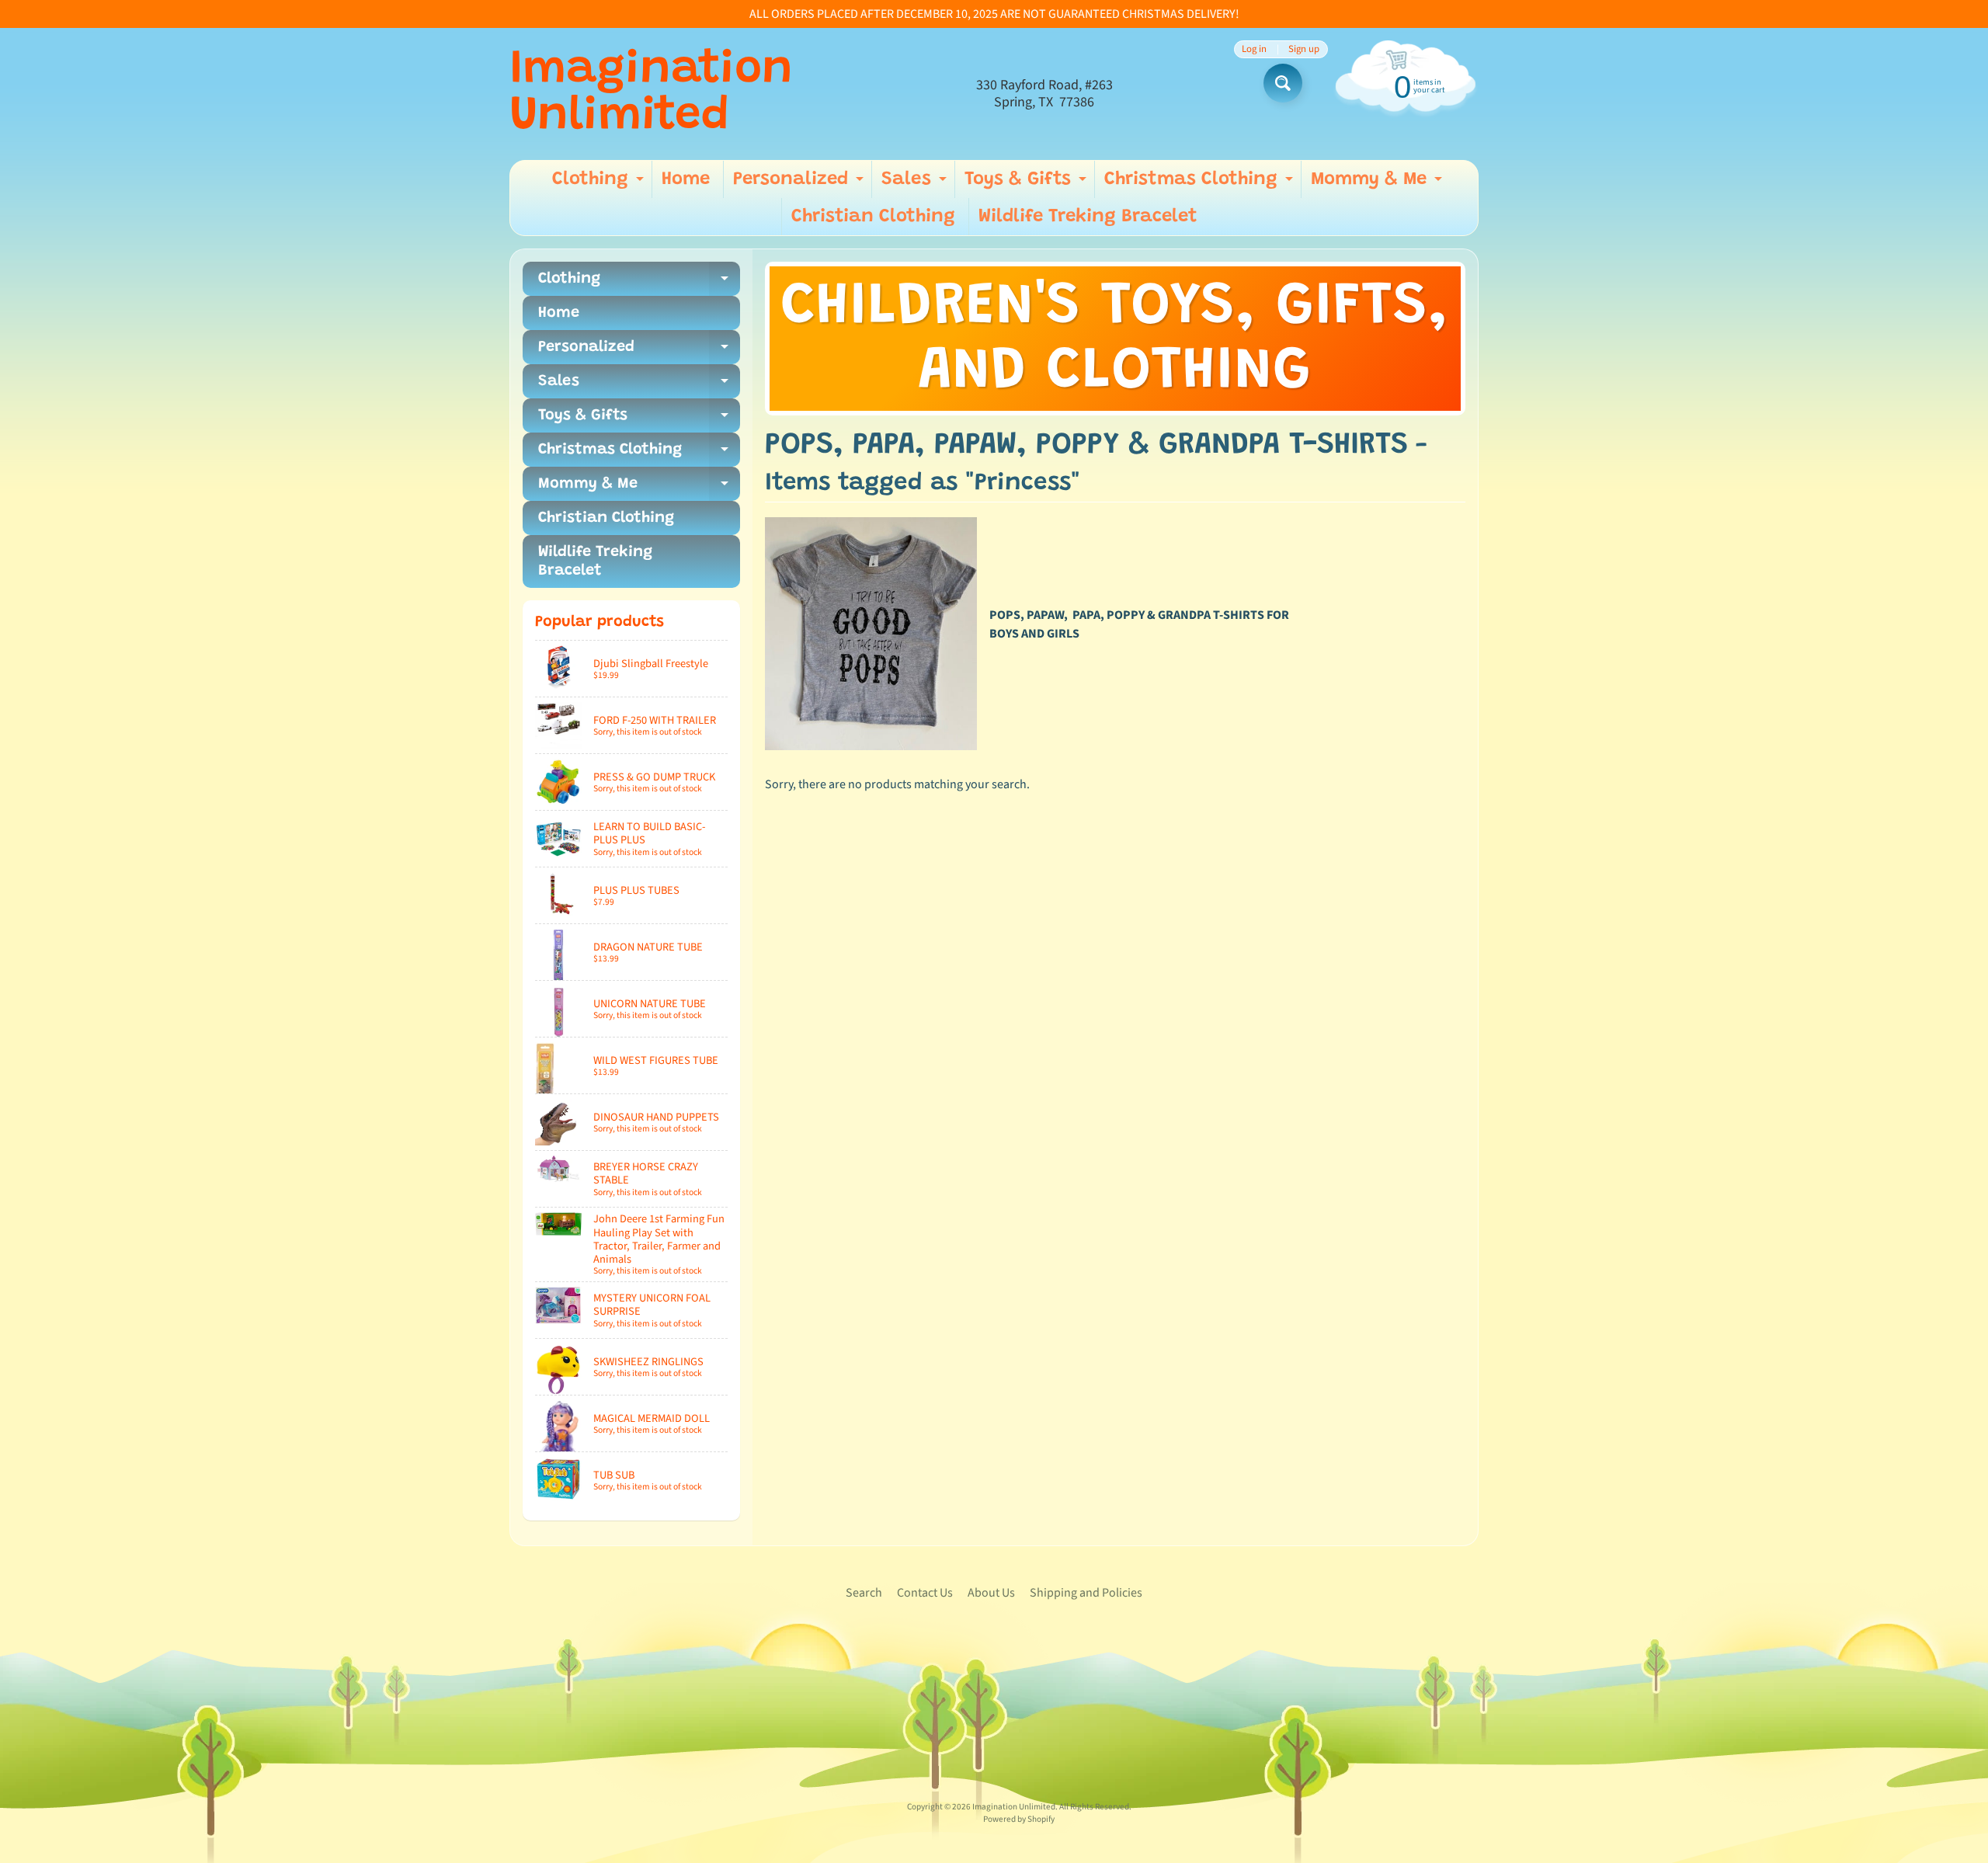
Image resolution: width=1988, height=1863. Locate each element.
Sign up (1304, 49)
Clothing (600, 184)
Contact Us (925, 1593)
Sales (916, 184)
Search (864, 1593)
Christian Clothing (873, 217)
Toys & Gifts (1027, 184)
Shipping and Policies (1086, 1593)
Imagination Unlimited (651, 94)
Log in (1254, 49)
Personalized (800, 184)
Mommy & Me (1378, 184)
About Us (991, 1593)
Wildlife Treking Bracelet (1088, 217)
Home (686, 179)
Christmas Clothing (1201, 184)
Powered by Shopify (1019, 1819)
